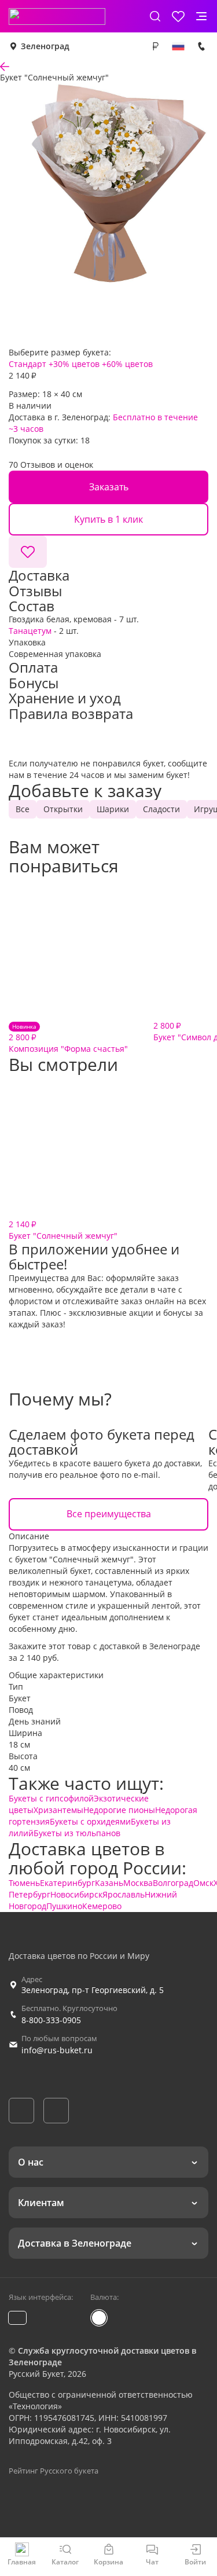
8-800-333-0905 (51, 2020)
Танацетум (30, 631)
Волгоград (173, 1883)
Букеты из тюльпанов (77, 1833)
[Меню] (201, 16)
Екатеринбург (67, 1883)
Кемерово (102, 1906)
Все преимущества (109, 1514)
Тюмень (24, 1883)
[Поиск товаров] (155, 16)
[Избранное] (178, 16)
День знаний (35, 1721)
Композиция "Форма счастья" (68, 1038)
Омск (203, 1883)
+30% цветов (74, 364)
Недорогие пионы (119, 1810)
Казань (109, 1883)
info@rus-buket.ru (57, 2050)
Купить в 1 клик (108, 519)
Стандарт (27, 364)
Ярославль (124, 1894)
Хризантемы (58, 1810)
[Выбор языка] (178, 46)
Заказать (109, 487)
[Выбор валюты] (155, 46)
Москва (138, 1883)
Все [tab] (23, 809)
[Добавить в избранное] (28, 552)
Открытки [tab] (63, 809)
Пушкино (64, 1906)
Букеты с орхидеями (90, 1821)
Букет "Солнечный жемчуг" (63, 1230)
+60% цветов (127, 364)
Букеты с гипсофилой (51, 1798)
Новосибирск (76, 1894)
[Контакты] (201, 46)
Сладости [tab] (161, 809)
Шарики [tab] (113, 809)
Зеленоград (45, 46)
